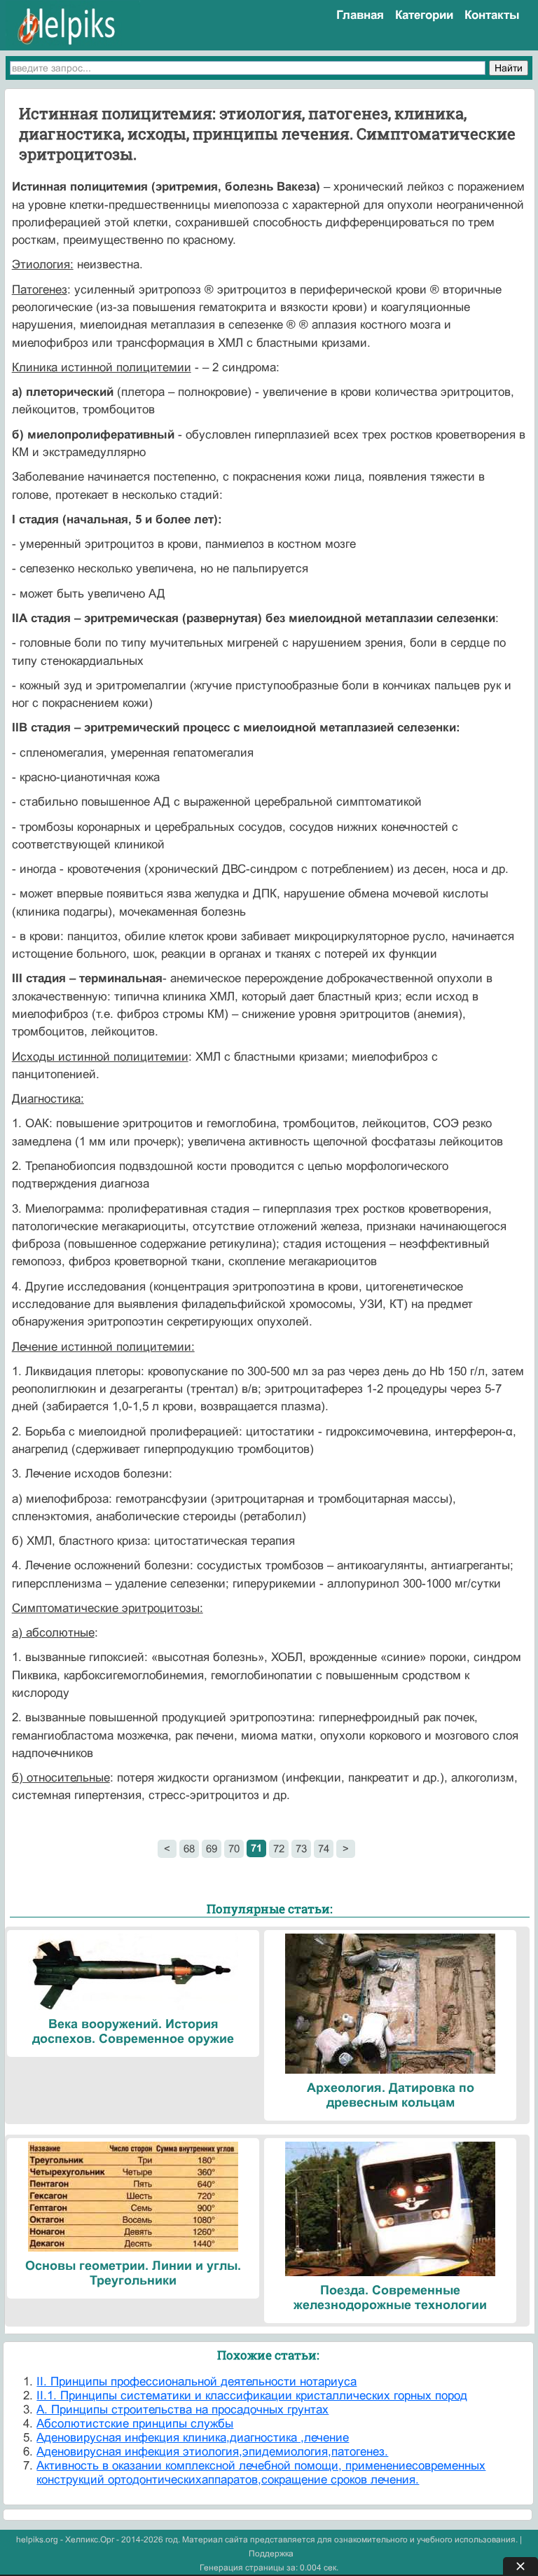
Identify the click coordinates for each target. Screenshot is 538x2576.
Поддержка (271, 2554)
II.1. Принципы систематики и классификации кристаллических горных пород (252, 2396)
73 (301, 1848)
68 (189, 1848)
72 (279, 1848)
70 (234, 1848)
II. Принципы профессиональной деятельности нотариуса (196, 2382)
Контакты (492, 15)
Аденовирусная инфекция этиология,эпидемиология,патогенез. (212, 2452)
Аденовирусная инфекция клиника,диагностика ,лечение (193, 2438)
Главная (360, 15)
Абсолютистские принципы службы (135, 2424)
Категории (424, 15)
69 (212, 1848)
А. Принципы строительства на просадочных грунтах (182, 2410)
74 (324, 1848)
